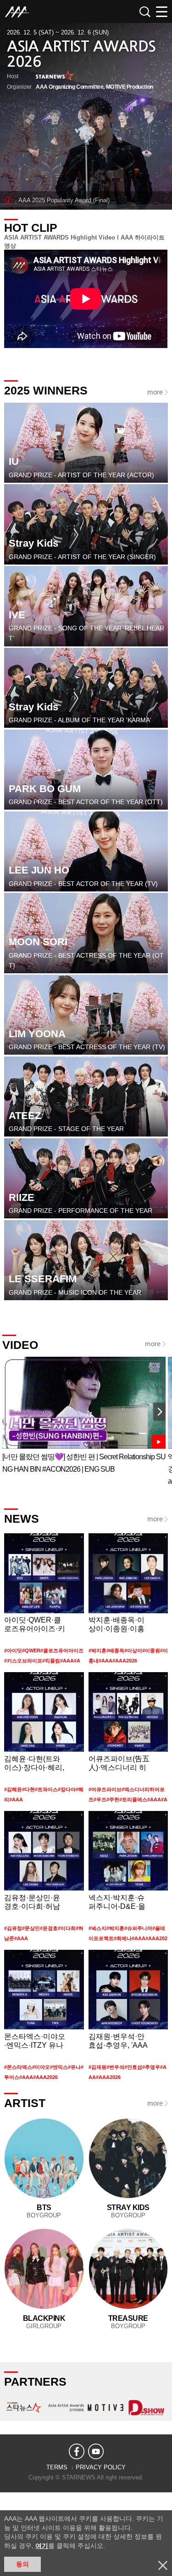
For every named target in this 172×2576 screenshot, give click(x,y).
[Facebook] (77, 2451)
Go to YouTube (84, 1416)
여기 (42, 2546)
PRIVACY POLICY (101, 2467)
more (155, 392)
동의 (22, 2564)
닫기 (163, 2565)
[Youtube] (96, 2451)
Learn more (44, 1600)
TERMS (57, 2467)
